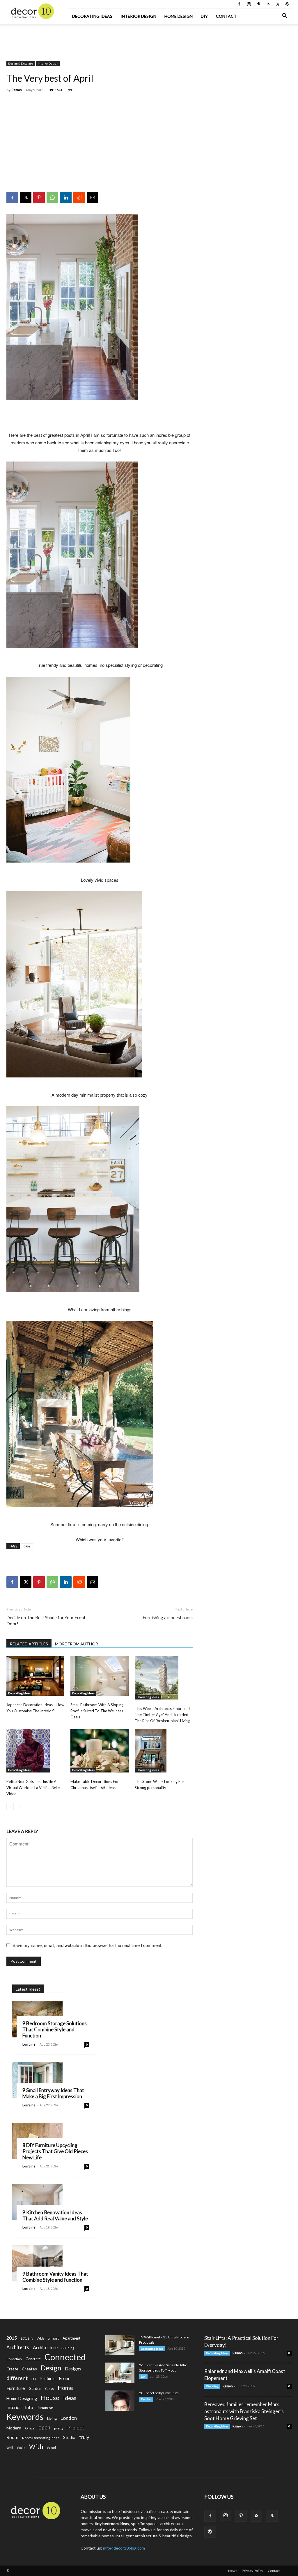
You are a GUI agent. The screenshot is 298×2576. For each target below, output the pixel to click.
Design (51, 2368)
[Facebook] (239, 4)
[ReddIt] (79, 197)
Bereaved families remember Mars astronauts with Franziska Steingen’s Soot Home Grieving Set (244, 2411)
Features (48, 2379)
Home (65, 2388)
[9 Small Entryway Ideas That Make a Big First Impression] (37, 2080)
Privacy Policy (252, 2571)
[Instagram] (249, 4)
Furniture (16, 2388)
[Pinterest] (258, 4)
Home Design (179, 16)
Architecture (45, 2347)
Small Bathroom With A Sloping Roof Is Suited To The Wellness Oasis (97, 1711)
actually (27, 2338)
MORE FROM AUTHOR (77, 1644)
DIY (204, 16)
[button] (285, 16)
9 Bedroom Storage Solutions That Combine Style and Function (55, 2029)
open (44, 2428)
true (27, 1546)
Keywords (25, 2417)
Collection (14, 2359)
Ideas (70, 2398)
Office (30, 2428)
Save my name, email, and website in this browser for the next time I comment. (87, 1945)
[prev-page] (10, 1806)
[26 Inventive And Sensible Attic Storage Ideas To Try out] (120, 2373)
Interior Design (138, 16)
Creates (29, 2369)
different (17, 2378)
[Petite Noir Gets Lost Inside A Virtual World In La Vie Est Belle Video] (35, 1751)
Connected (65, 2357)
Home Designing (22, 2398)
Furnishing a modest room (168, 1617)
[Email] (93, 197)
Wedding (212, 2386)
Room (12, 2437)
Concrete (33, 2359)
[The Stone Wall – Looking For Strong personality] (164, 1751)
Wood (51, 2448)
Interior (14, 2407)
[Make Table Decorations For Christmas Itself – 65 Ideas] (99, 1751)
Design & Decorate (21, 63)
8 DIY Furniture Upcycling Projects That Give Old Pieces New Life (55, 2151)
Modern (14, 2428)
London (69, 2418)
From (64, 2378)
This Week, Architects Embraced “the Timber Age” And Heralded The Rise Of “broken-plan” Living (162, 1715)
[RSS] (268, 4)
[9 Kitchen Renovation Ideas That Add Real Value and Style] (37, 2202)
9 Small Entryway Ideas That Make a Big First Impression (53, 2093)
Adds (41, 2338)
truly (84, 2437)
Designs (73, 2369)
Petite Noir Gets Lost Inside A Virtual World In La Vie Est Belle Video (33, 1788)
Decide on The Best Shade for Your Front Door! (46, 1621)
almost (53, 2338)
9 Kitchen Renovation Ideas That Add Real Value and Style (55, 2215)
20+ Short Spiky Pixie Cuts (159, 2393)
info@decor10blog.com (124, 2548)
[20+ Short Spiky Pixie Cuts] (120, 2401)
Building (68, 2348)
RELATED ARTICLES (29, 1644)
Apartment (71, 2338)
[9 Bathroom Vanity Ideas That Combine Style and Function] (37, 2263)
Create (12, 2369)
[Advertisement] (149, 40)
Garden (35, 2388)
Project (76, 2428)
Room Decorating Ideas (41, 2438)
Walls (21, 2448)
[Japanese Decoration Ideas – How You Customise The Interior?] (35, 1676)
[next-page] (19, 1806)
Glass (49, 2389)
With (36, 2447)
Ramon (17, 90)
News (233, 2571)
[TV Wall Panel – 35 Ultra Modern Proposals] (120, 2345)
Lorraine (29, 2044)
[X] (278, 4)
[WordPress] (287, 4)
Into (29, 2407)
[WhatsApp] (52, 197)
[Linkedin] (66, 197)
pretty (59, 2428)
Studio (69, 2437)
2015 (12, 2338)
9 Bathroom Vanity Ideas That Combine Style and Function (55, 2277)
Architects (18, 2347)
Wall (10, 2448)
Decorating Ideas (92, 16)
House (50, 2398)
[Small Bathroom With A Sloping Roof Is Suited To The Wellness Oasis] (99, 1676)
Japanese (45, 2408)
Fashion (146, 2399)
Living (52, 2418)
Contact (226, 16)
